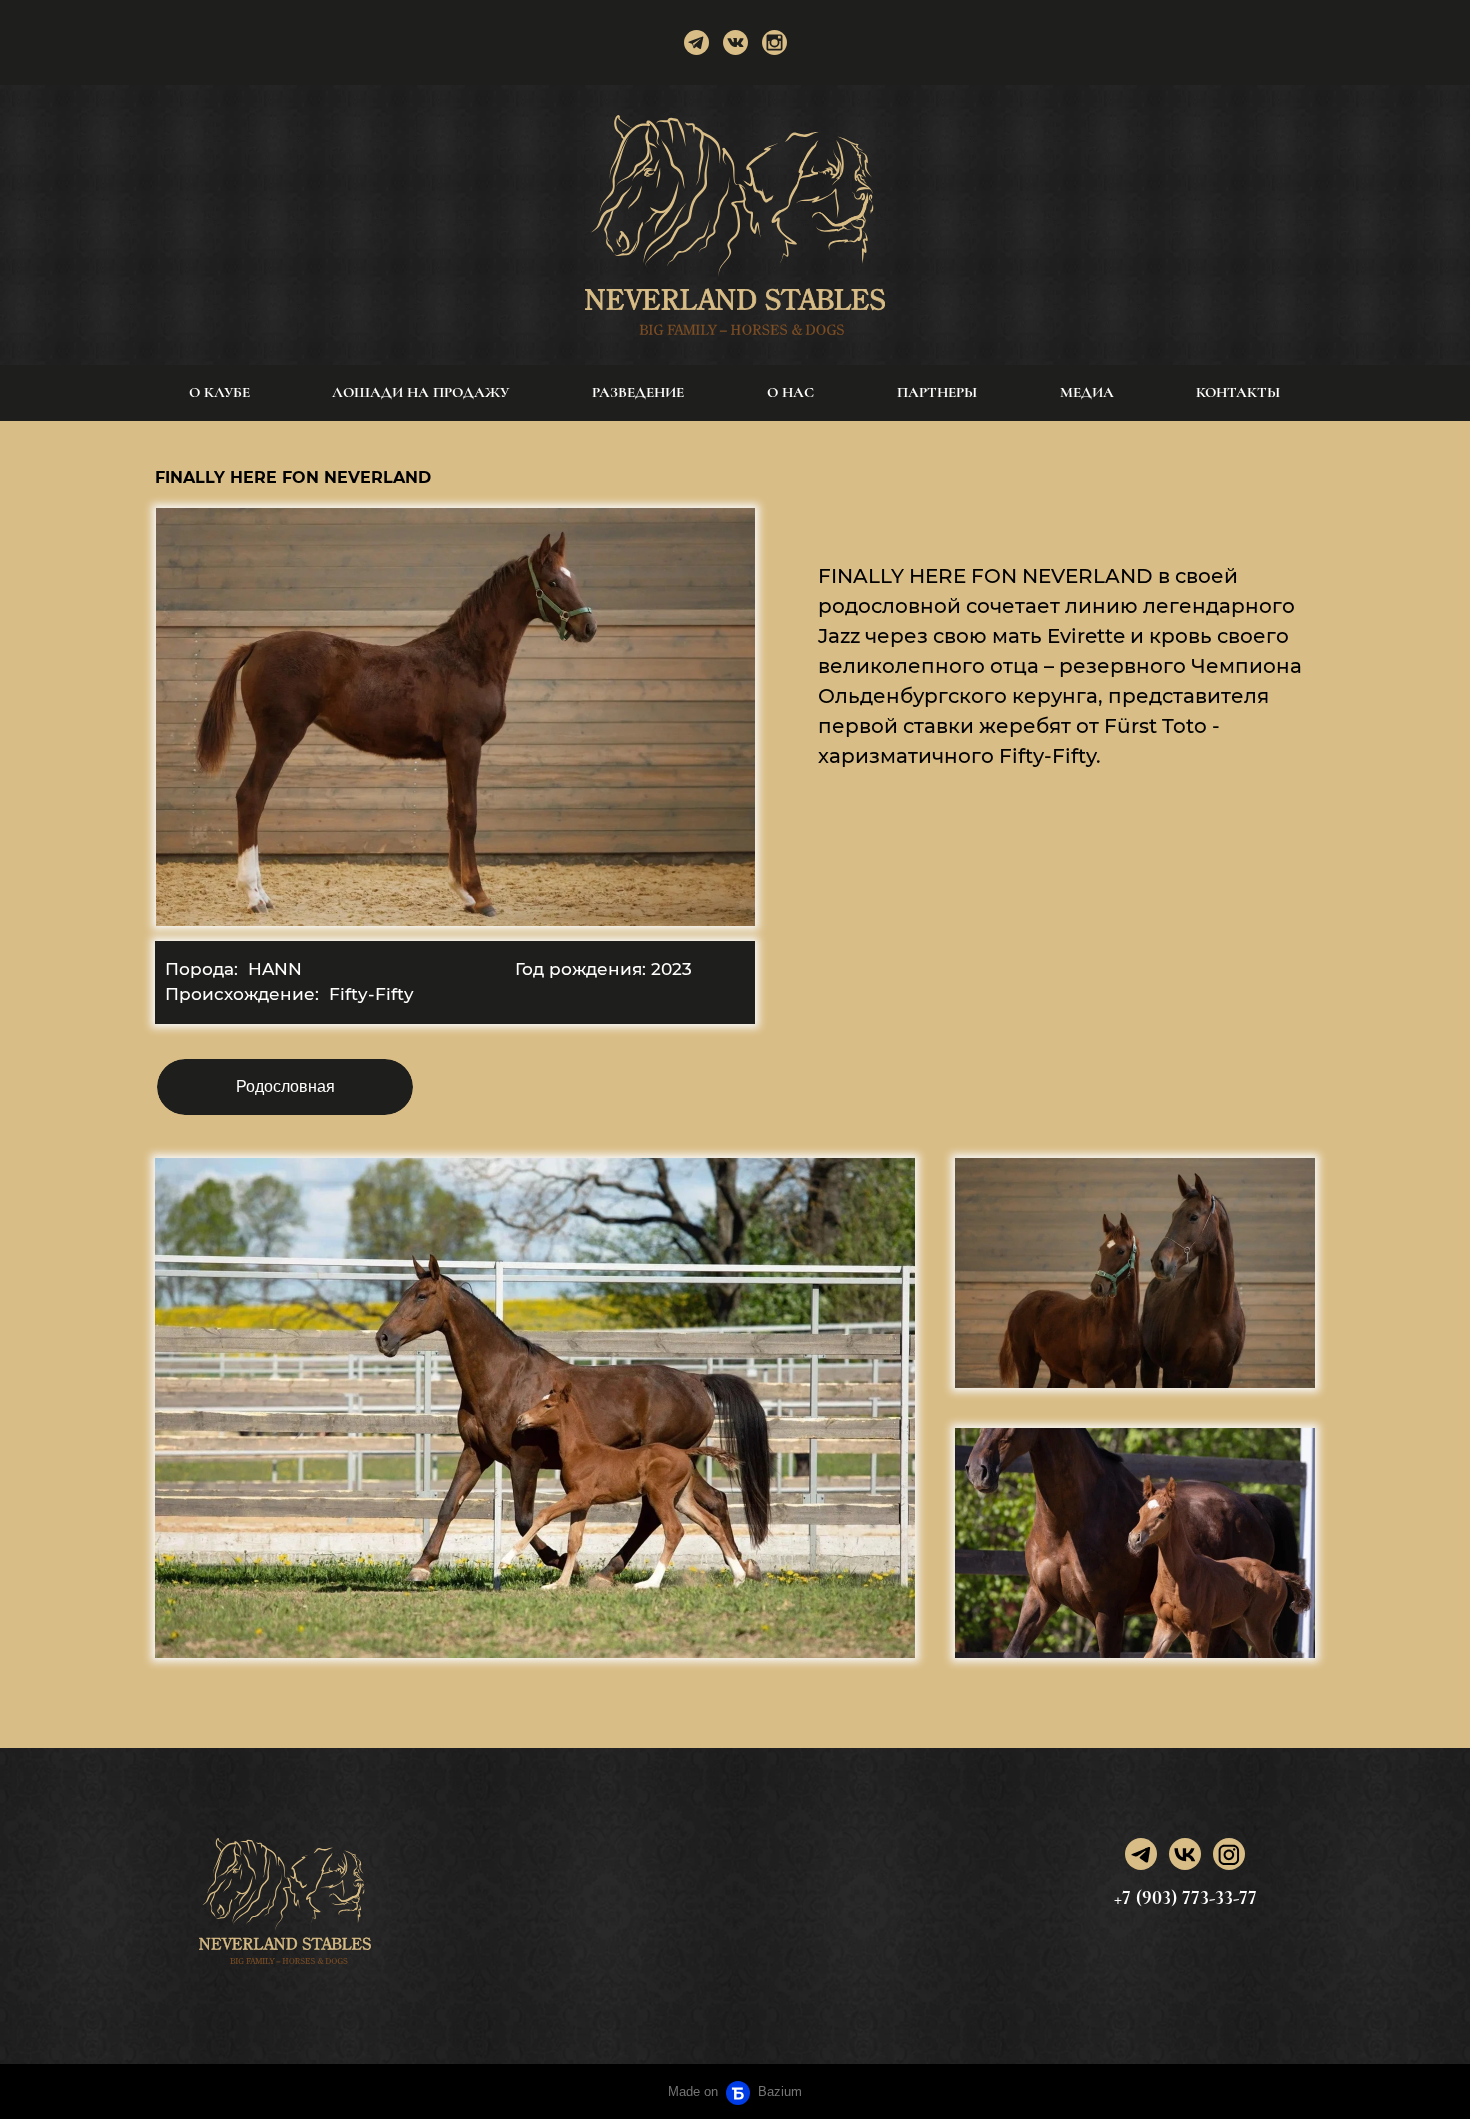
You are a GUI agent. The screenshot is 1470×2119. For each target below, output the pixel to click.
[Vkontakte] (735, 42)
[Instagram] (774, 42)
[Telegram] (696, 42)
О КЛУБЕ (219, 392)
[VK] (1185, 1854)
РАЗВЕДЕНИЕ (638, 392)
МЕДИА (1087, 392)
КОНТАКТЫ (1238, 392)
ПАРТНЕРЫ (937, 392)
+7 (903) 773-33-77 (1185, 1898)
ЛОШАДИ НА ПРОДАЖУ (420, 392)
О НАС (790, 392)
